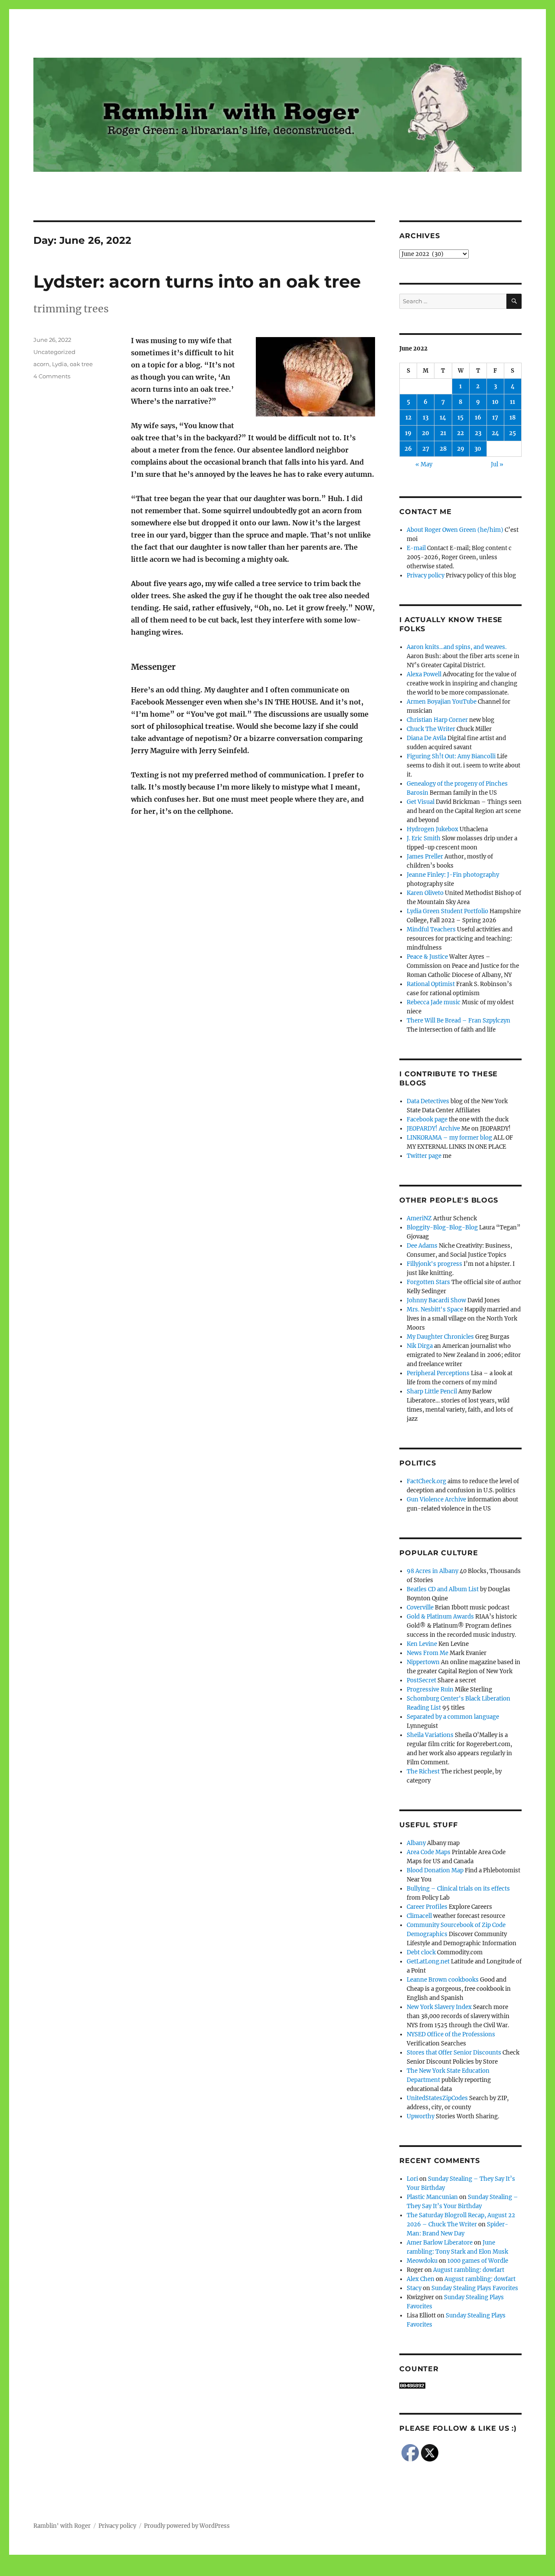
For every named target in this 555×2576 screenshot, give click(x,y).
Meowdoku (422, 2261)
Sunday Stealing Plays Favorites (475, 2288)
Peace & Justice (427, 957)
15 (460, 418)
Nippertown (423, 1662)
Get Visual (421, 802)
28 (443, 449)
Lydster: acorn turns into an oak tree (197, 281)
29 (461, 449)
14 (443, 418)
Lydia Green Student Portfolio (447, 911)
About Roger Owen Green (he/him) (455, 530)
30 (478, 449)
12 (408, 418)
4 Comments (52, 376)
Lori (412, 2179)
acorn (41, 364)
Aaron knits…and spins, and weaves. (457, 647)
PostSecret (421, 1680)
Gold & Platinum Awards (440, 1617)
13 (426, 418)
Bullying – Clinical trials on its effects (458, 1889)
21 (443, 433)
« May (424, 464)
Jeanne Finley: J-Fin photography (453, 875)
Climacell (419, 1916)
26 (408, 449)
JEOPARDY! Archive (433, 1129)
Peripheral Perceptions (438, 1373)
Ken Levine (422, 1644)
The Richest (423, 1771)
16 (478, 418)
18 (513, 418)
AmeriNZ (419, 1218)
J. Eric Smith (424, 838)
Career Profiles (427, 1907)
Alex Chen (421, 2279)
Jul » (497, 464)
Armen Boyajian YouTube (442, 702)
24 (495, 433)
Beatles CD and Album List (443, 1589)
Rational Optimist (431, 984)
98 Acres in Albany (433, 1571)
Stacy (414, 2288)
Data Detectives (428, 1101)
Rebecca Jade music (434, 1002)
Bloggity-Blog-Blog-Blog (442, 1227)
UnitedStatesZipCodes (437, 2098)
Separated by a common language (453, 1717)
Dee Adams (422, 1246)
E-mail (416, 548)
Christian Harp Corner (437, 720)
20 (426, 433)
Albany (416, 1843)
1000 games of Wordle (478, 2261)
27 (426, 449)
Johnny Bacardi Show (436, 1300)
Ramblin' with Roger (62, 2526)
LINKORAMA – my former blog (449, 1138)
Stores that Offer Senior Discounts (454, 2053)
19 (408, 433)
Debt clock (421, 1952)
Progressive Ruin (430, 1689)
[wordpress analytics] (460, 2386)
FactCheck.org (426, 1481)
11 (513, 402)
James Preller (425, 857)
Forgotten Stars (428, 1282)
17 (495, 418)
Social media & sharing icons (229, 2570)
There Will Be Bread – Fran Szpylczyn (459, 1021)
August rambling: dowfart (469, 2270)
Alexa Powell (424, 674)
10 (495, 402)
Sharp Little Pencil (432, 1391)
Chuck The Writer (431, 729)
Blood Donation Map (435, 1870)
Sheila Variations (430, 1735)
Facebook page (427, 1119)
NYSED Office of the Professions (451, 2034)
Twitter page (424, 1156)
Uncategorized (54, 352)
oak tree (81, 364)
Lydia (60, 364)
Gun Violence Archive (436, 1499)
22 (460, 433)
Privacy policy (426, 575)
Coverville (420, 1608)
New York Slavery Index (439, 2007)
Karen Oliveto (425, 893)
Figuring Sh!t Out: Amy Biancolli (451, 756)
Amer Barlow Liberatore (440, 2243)
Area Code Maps (429, 1852)
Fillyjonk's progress (434, 1264)
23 (478, 433)
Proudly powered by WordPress (187, 2526)
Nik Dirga (420, 1346)
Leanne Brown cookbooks (443, 1980)
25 (513, 433)
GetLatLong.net (428, 1961)
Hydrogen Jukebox (433, 829)
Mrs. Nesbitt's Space (435, 1309)
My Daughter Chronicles (440, 1337)
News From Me (428, 1653)
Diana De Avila (426, 738)
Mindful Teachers (431, 929)
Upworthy (421, 2116)
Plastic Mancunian (432, 2197)
